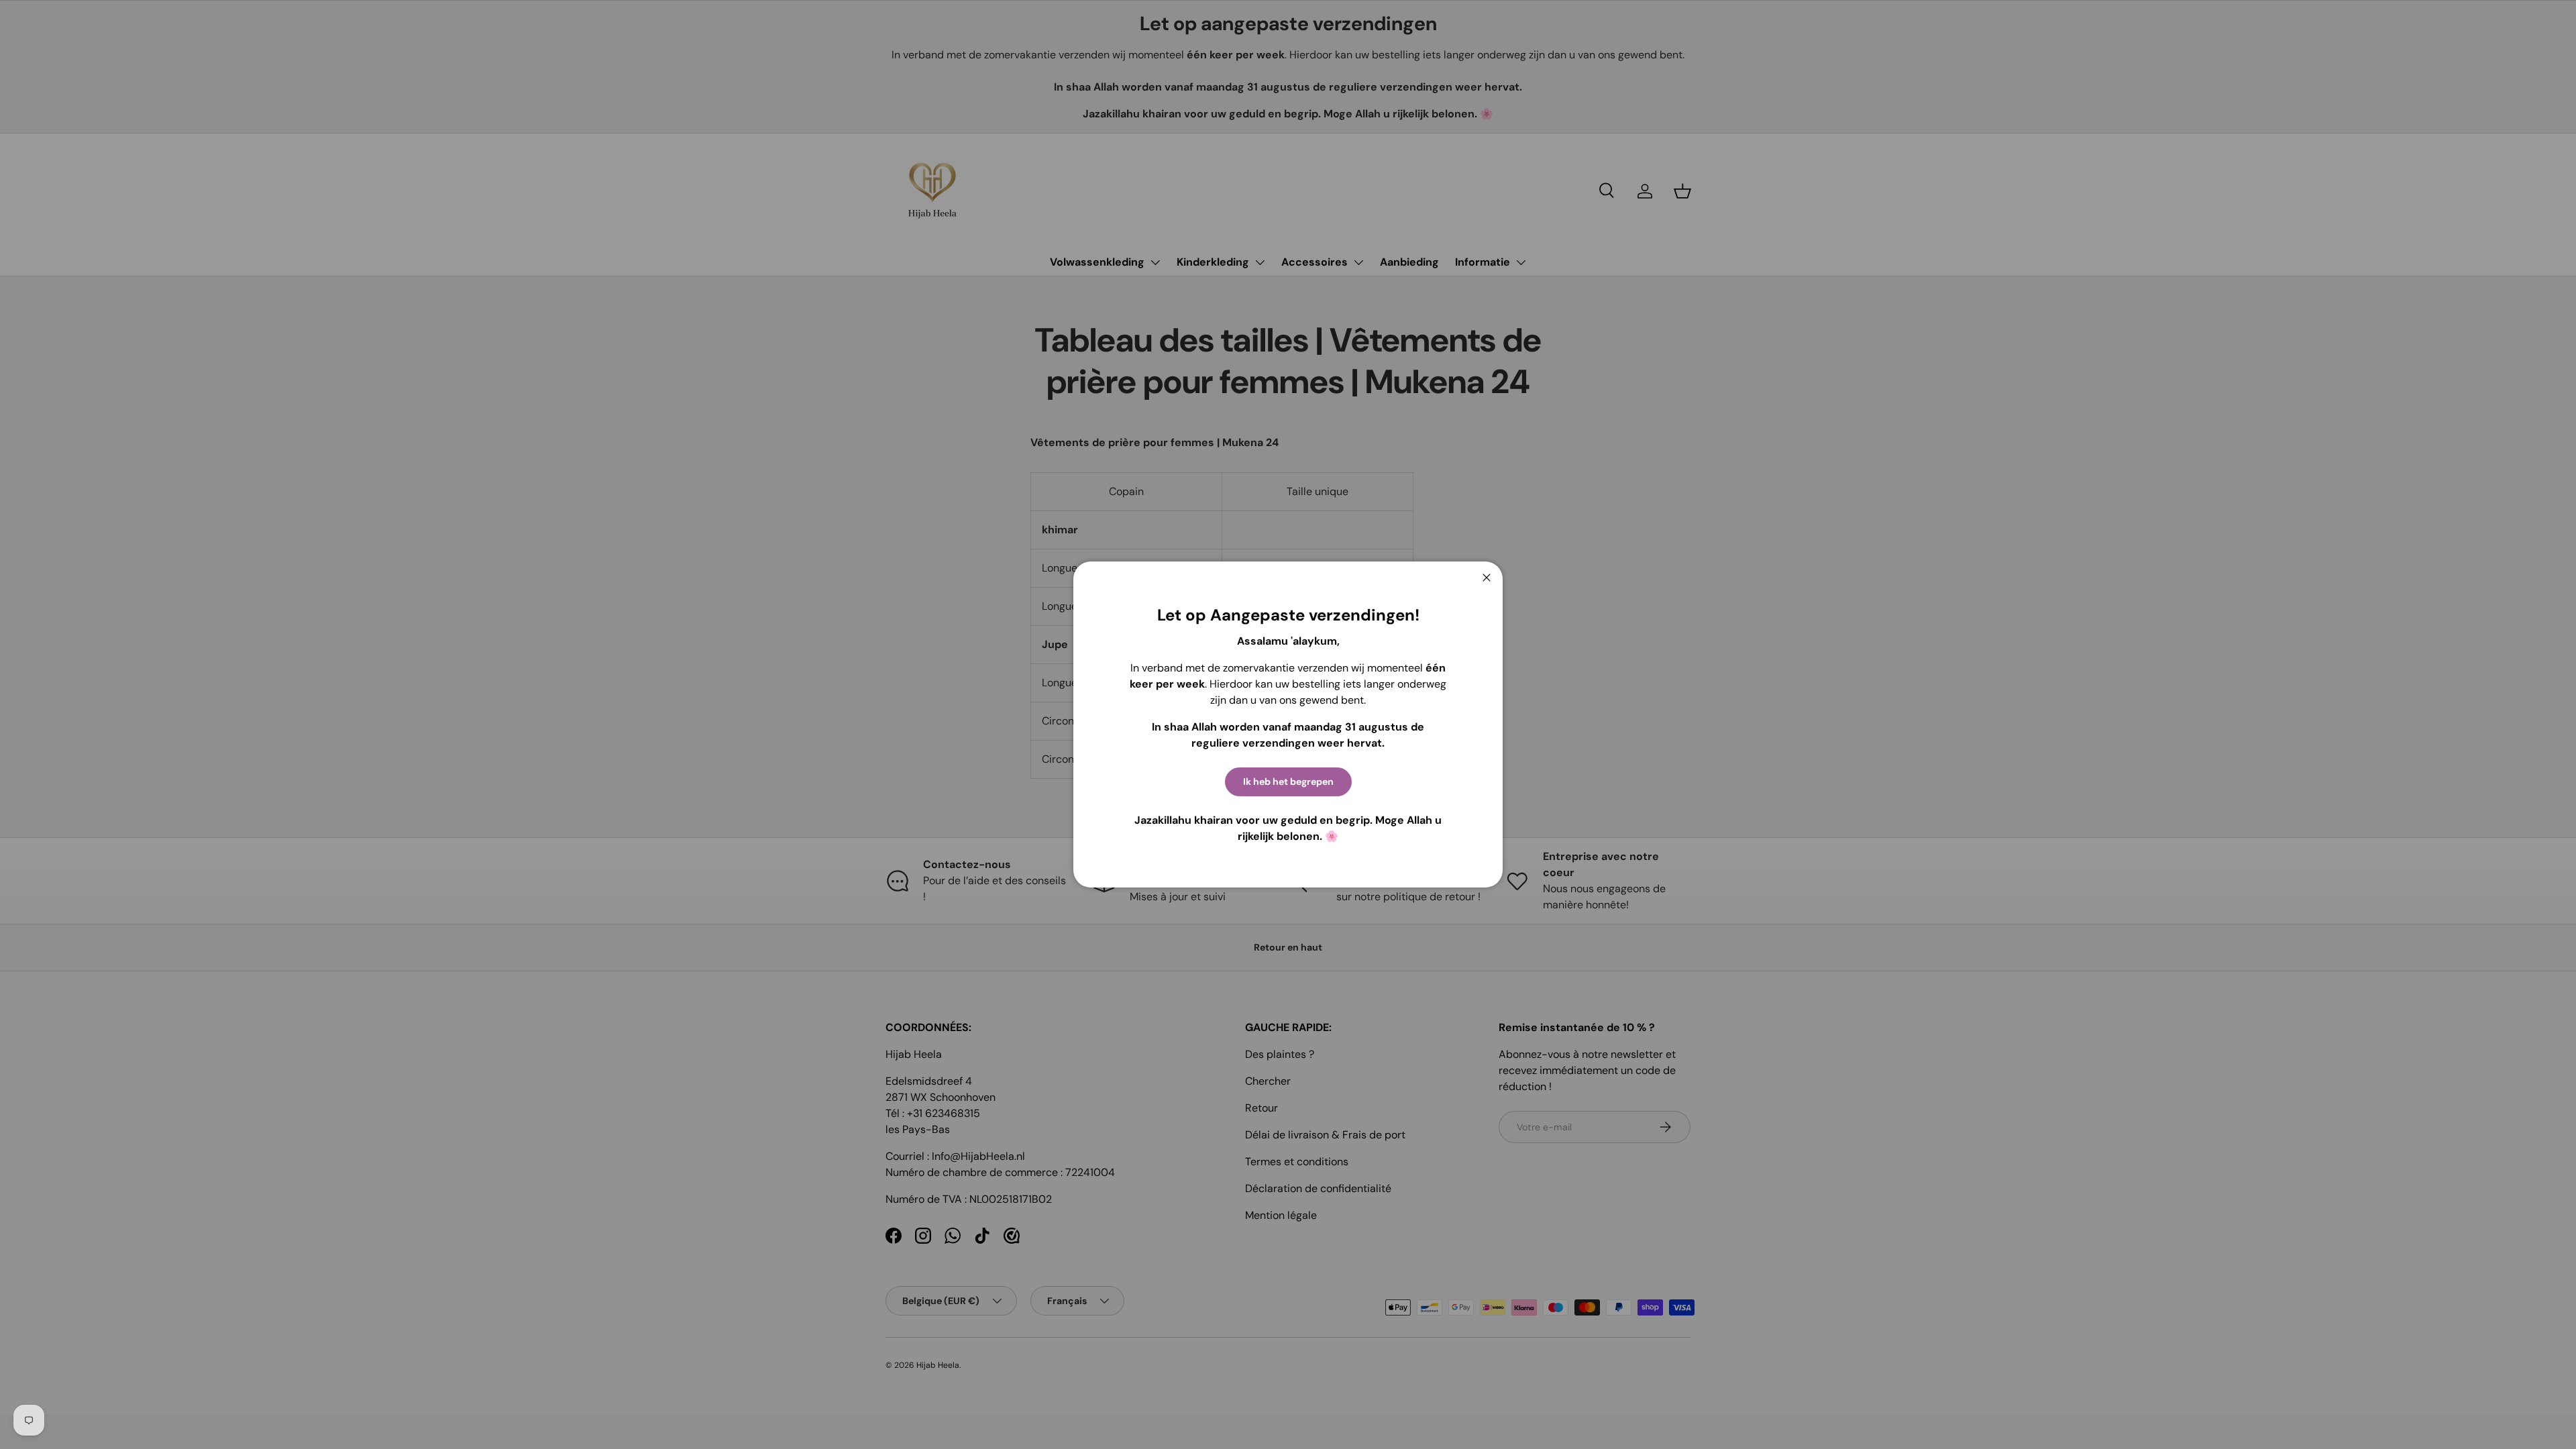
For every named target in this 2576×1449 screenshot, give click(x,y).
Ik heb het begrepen (1288, 782)
